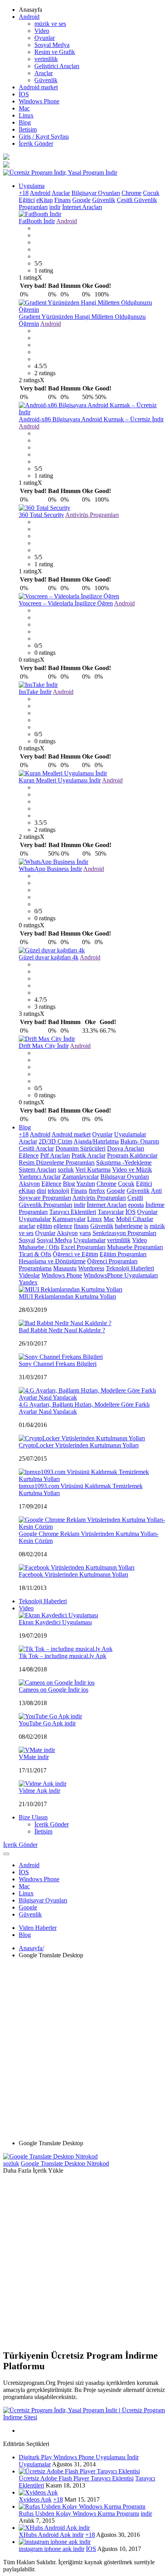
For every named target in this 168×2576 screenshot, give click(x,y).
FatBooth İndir (37, 221)
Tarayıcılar (111, 1212)
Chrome (131, 193)
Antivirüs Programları (92, 515)
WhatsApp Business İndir (50, 869)
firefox (97, 1191)
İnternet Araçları (82, 207)
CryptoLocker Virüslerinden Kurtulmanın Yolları (79, 1445)
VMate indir (34, 1757)
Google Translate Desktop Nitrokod (65, 2163)
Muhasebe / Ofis (39, 1247)
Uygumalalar (35, 1219)
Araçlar (44, 73)
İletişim (28, 129)
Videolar (29, 1275)
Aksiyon (29, 1184)
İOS (24, 94)
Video (42, 31)
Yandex (28, 1282)
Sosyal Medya (52, 45)
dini (41, 1191)
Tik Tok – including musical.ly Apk (63, 1656)
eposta (136, 1205)
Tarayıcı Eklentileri (73, 1212)
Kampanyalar (69, 1219)
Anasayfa (31, 1948)
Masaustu (65, 1268)
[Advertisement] (84, 2049)
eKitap (45, 200)
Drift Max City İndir (44, 1046)
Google (81, 200)
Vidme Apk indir (39, 1791)
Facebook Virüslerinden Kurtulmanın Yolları (73, 1574)
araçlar (27, 1226)
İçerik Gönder (36, 144)
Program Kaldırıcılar (132, 1155)
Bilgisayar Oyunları (96, 193)
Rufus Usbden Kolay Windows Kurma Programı (79, 2514)
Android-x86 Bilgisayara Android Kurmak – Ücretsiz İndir (91, 419)
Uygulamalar (130, 1134)
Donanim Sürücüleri (80, 1148)
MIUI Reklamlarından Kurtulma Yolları (67, 1296)
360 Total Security (41, 515)
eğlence (63, 1226)
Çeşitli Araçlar (36, 1148)
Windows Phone (39, 101)
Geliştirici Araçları (57, 66)
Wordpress (91, 1268)
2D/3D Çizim (55, 1141)
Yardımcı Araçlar (40, 1177)
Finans (63, 200)
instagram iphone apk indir (52, 2549)
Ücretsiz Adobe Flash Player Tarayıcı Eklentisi (76, 2478)
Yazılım (86, 1184)
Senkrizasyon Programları (124, 1233)
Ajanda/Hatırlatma (96, 1141)
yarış (85, 1233)
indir (55, 207)
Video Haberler (38, 1928)
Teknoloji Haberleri (130, 1268)
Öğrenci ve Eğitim (75, 1254)
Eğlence (29, 1155)
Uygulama (32, 186)
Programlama (35, 1268)
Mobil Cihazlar (135, 1219)
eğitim (44, 1226)
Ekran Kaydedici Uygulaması (55, 1622)
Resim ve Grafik (55, 52)
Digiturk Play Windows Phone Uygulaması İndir (79, 2457)
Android (29, 17)
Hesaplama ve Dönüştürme (52, 1261)
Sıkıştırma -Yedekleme (124, 1162)
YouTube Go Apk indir (47, 1723)
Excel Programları (83, 1247)
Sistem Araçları (38, 1170)
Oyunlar (45, 38)
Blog (25, 122)
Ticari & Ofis (35, 1254)
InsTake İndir (35, 692)
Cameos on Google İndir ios (54, 1690)
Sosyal (27, 1240)
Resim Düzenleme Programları (57, 1162)
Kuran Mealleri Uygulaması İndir (60, 780)
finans (81, 1226)
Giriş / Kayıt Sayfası (44, 136)
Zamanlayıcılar (80, 1177)
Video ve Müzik (132, 1170)
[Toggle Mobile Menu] (6, 1854)
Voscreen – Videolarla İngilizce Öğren (66, 603)
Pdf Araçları (55, 1155)
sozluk (66, 1170)
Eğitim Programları (123, 1254)
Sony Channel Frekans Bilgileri (58, 1364)
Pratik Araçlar (88, 1155)
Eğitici (27, 200)
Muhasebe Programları (135, 1247)
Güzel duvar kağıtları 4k (49, 957)
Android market (38, 87)
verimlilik (46, 59)
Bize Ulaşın (33, 1817)
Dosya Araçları (126, 1148)
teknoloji (58, 1191)
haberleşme (129, 1226)
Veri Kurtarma (93, 1170)
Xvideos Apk (35, 2499)
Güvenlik (46, 80)
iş (146, 1226)
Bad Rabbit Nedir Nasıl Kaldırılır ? (62, 1330)
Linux (26, 115)
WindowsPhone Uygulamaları (121, 1275)
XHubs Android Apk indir (51, 2535)
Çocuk (151, 193)
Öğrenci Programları (112, 1261)
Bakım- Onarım (140, 1141)
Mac (24, 108)
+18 (24, 193)
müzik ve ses (50, 24)
